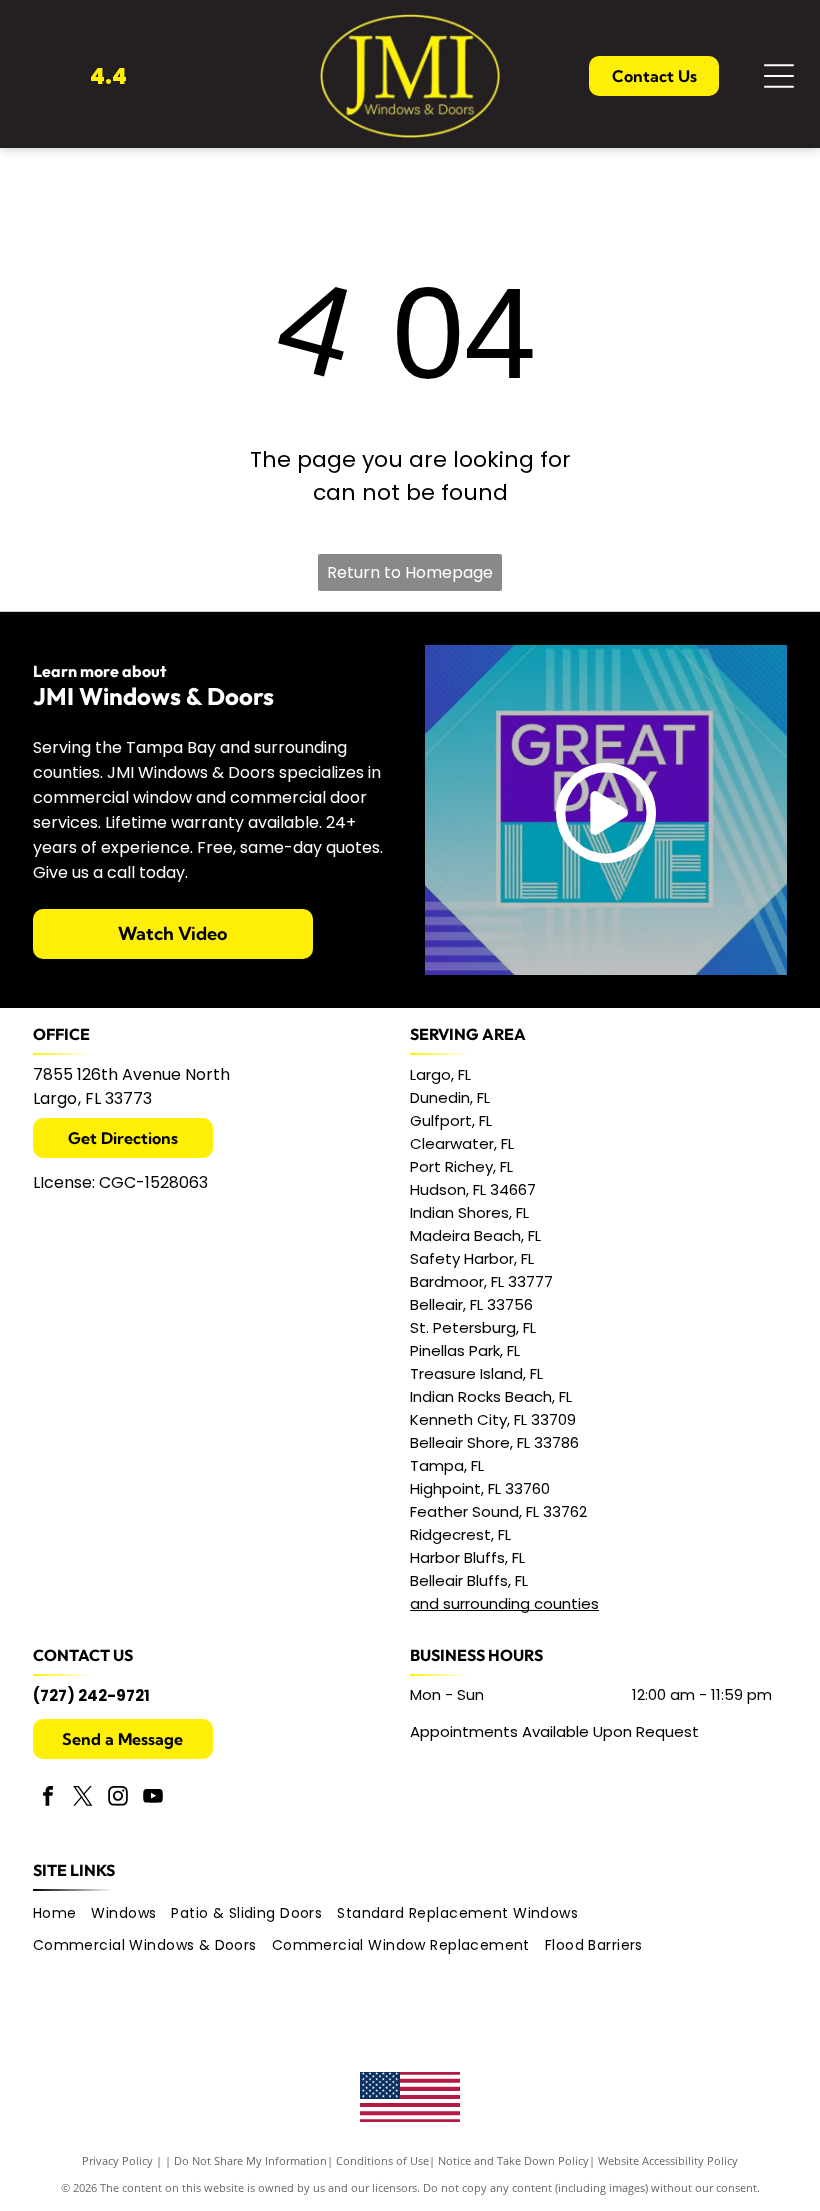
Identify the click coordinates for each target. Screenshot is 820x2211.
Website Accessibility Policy (668, 2160)
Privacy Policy (117, 2160)
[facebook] (48, 1798)
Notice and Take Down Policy (513, 2160)
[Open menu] (779, 76)
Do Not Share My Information (250, 2160)
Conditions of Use (382, 2160)
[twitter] (83, 1798)
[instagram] (118, 1798)
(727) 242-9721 (91, 1695)
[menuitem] (62, 1915)
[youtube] (153, 1798)
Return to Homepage (410, 572)
